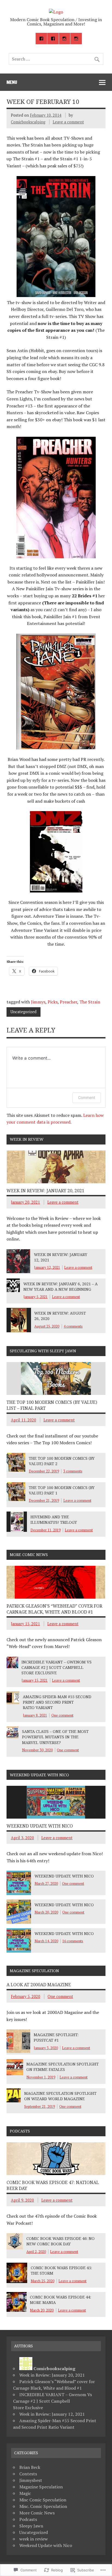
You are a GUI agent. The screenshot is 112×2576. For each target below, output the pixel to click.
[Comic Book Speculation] (56, 12)
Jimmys (38, 1002)
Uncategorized (23, 1012)
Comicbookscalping (28, 122)
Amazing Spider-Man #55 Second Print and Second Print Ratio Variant (57, 1702)
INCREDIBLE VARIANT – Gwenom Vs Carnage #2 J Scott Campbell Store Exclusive (57, 1667)
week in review (34, 2539)
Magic (25, 2493)
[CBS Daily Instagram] (65, 39)
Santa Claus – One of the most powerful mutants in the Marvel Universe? (55, 1737)
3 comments (73, 1471)
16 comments (73, 1941)
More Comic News (37, 2513)
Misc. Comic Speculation (43, 2506)
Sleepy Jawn (31, 2526)
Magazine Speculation (41, 2487)
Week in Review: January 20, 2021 (45, 1191)
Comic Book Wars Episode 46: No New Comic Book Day (60, 2241)
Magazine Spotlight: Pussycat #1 (56, 2037)
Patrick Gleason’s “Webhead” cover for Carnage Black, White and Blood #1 (54, 1609)
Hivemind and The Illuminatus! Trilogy (54, 1520)
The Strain (90, 1002)
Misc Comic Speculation (43, 2500)
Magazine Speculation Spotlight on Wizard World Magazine (60, 2096)
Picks (53, 1002)
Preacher (69, 1002)
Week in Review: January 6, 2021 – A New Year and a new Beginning (60, 1287)
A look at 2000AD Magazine (39, 1985)
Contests (28, 2474)
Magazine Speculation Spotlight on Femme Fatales (63, 2067)
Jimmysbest (31, 2480)
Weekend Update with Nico (40, 1826)
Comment (87, 1097)
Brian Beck (30, 2467)
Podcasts (28, 2519)
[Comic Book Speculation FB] (41, 39)
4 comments (73, 1326)
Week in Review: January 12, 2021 (52, 2414)
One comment (62, 1715)
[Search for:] (56, 59)
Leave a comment (68, 122)
